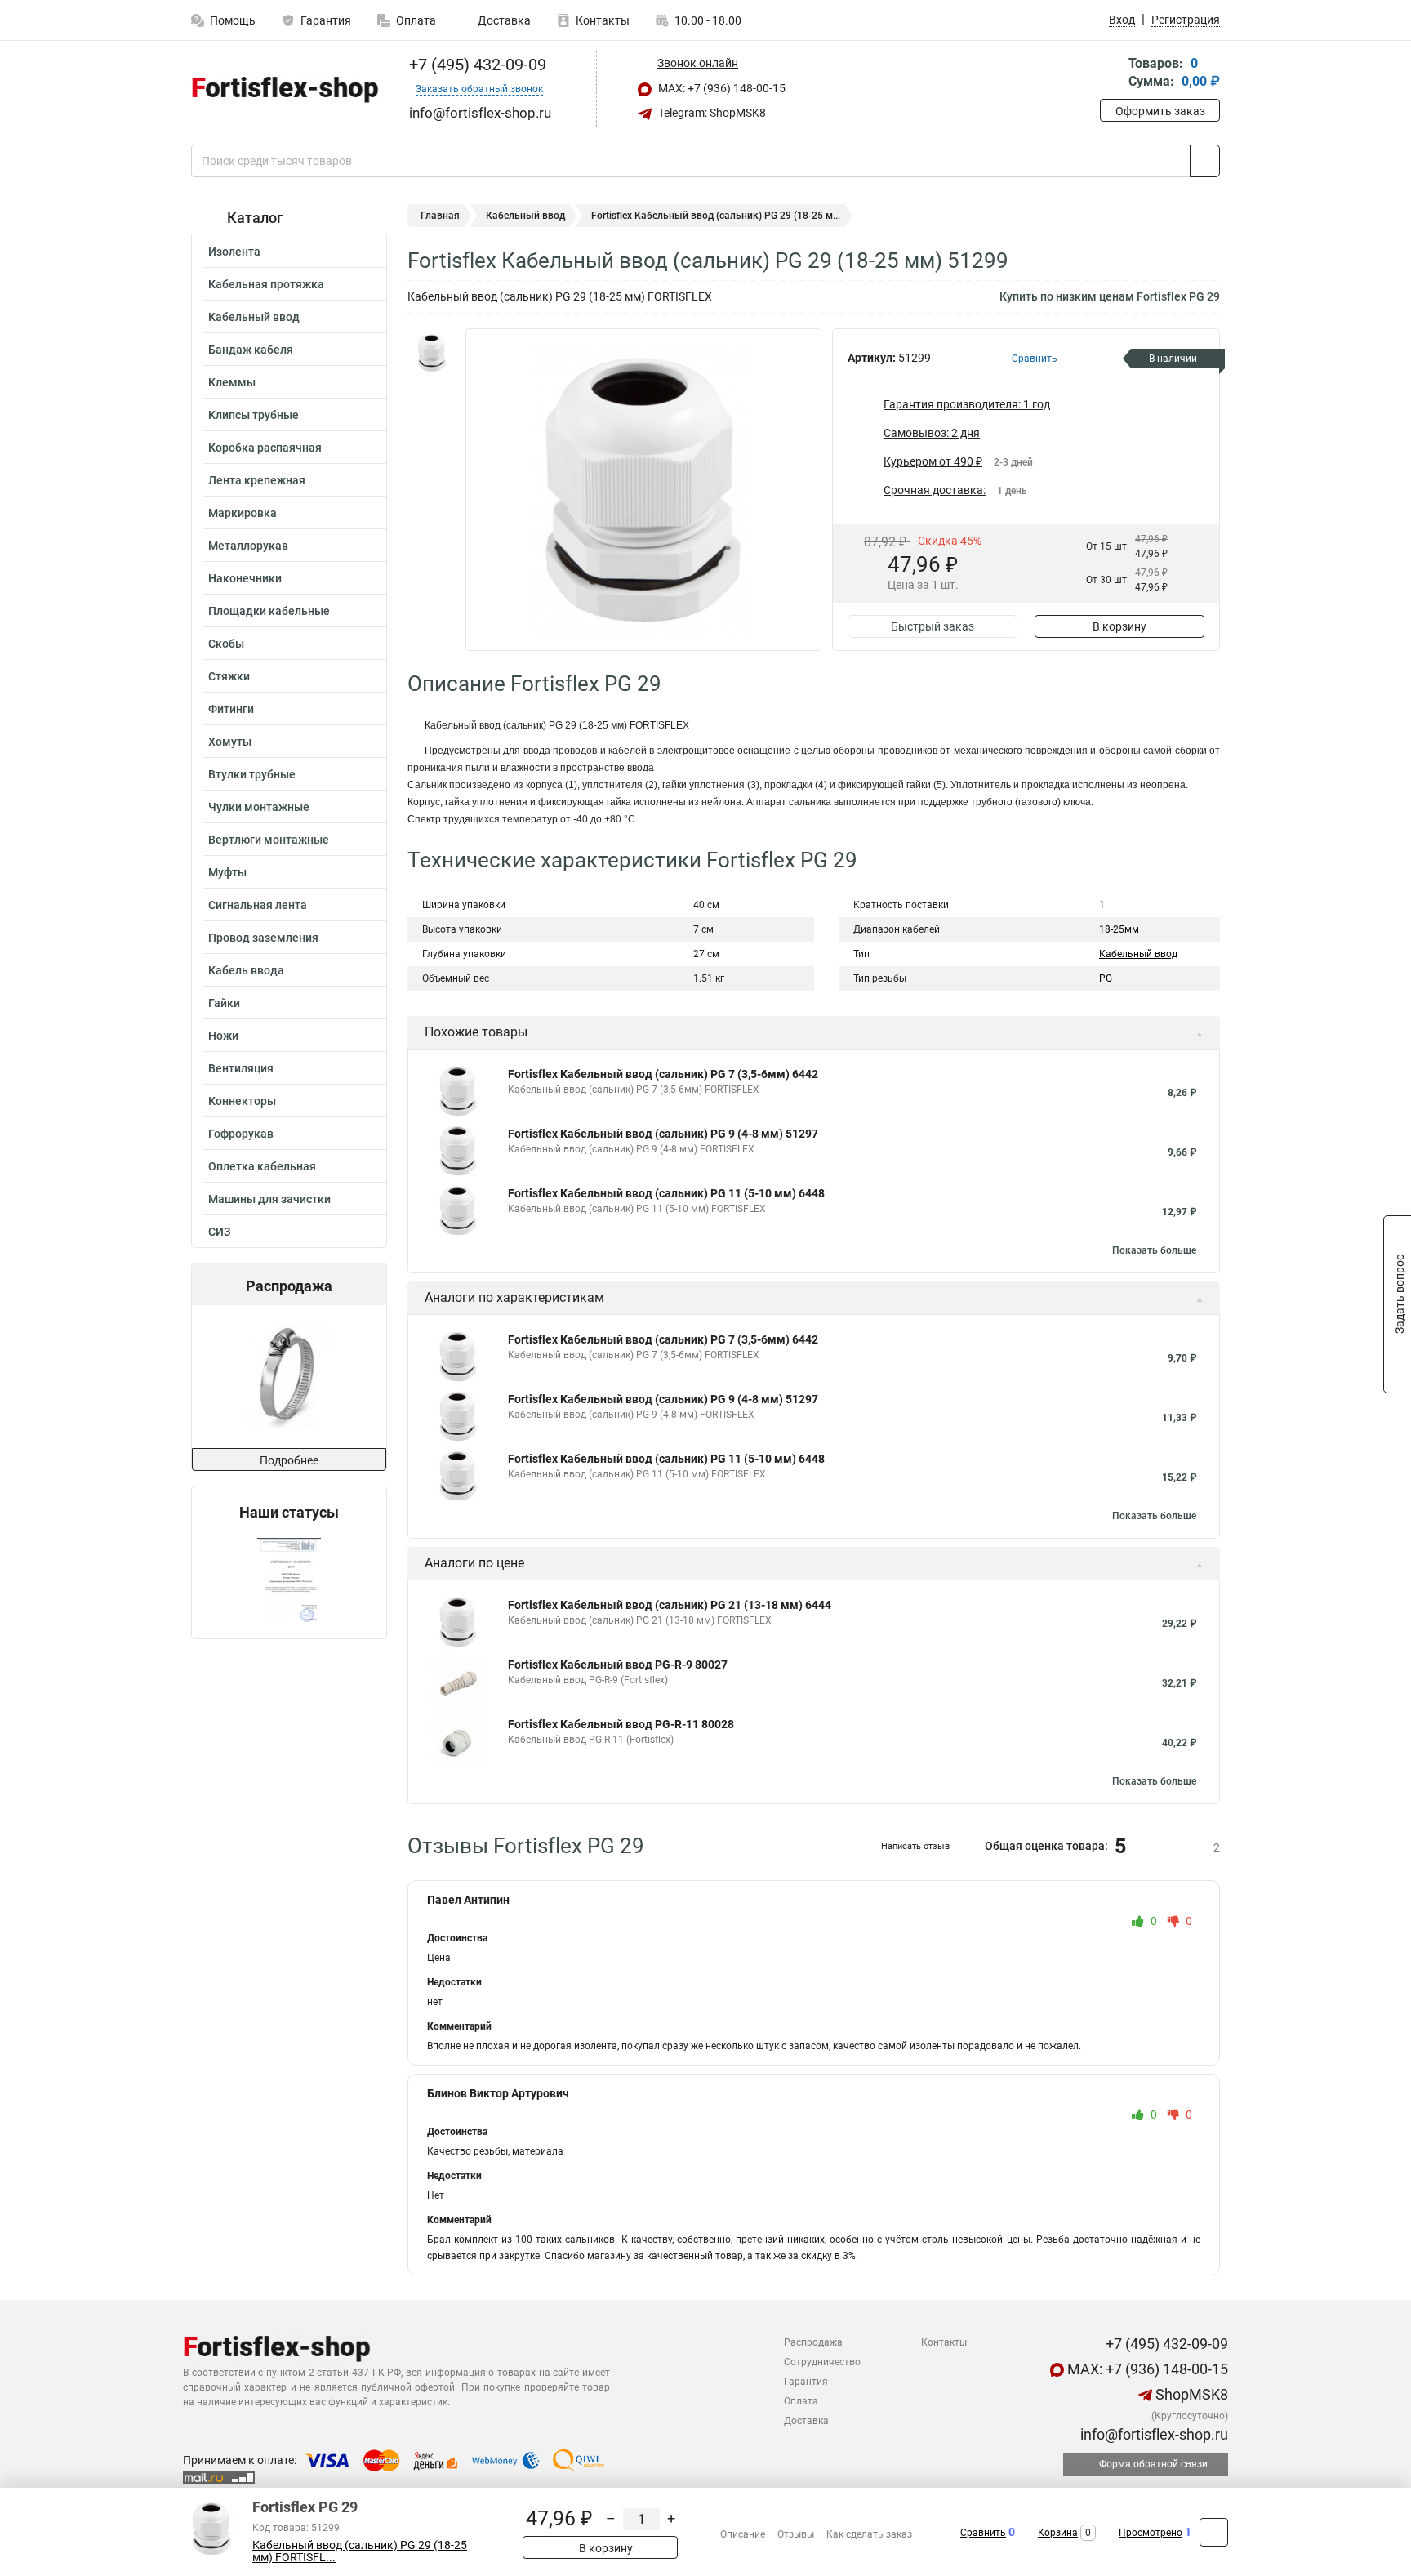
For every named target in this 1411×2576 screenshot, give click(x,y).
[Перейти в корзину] (1111, 74)
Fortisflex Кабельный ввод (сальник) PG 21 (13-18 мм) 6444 (670, 1605)
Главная (440, 216)
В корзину (1119, 626)
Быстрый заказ (933, 626)
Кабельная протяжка (266, 284)
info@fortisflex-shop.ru (1153, 2434)
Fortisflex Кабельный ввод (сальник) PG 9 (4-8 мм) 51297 (663, 1134)
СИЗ (219, 1232)
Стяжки (229, 676)
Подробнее (289, 1460)
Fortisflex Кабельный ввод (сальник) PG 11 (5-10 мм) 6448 (666, 1193)
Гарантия (326, 20)
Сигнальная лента (258, 905)
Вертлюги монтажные (269, 840)
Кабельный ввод (254, 317)
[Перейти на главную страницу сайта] (283, 89)
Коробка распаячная (265, 448)
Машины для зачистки (269, 1199)
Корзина (1058, 2533)
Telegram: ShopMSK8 (711, 113)
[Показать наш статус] (289, 1580)
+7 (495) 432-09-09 (476, 65)
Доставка (503, 20)
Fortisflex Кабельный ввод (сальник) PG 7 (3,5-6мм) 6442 (663, 1074)
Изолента (234, 252)
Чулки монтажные (259, 807)
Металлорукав (248, 546)
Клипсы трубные (254, 415)
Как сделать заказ (869, 2534)
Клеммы (232, 382)
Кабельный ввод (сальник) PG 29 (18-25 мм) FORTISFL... (360, 2551)
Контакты (603, 20)
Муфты (227, 872)
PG (1106, 978)
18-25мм (1119, 929)
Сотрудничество (822, 2362)
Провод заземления (263, 938)
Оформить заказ (1160, 111)
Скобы (226, 644)
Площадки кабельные (269, 611)
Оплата (416, 20)
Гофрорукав (241, 1134)
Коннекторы (242, 1101)
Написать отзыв (915, 1846)
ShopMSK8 (1190, 2394)
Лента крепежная (257, 480)
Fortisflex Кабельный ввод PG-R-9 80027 (618, 1665)
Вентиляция (241, 1068)
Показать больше (1154, 1250)
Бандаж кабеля (251, 350)
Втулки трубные (252, 774)
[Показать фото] (432, 353)
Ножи (223, 1036)
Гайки (224, 1003)
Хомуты (230, 742)
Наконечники (245, 578)
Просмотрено (1151, 2533)
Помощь (233, 20)
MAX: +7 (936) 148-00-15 (721, 88)
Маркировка (243, 513)
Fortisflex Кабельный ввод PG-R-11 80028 (621, 1724)
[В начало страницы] (1214, 2532)
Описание (743, 2534)
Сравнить (983, 2533)
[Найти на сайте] (1205, 161)
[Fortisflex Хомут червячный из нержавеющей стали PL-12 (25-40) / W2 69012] (288, 1377)
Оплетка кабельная (262, 1166)
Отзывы (796, 2534)
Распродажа (813, 2342)
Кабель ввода (246, 970)
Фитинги (231, 709)
